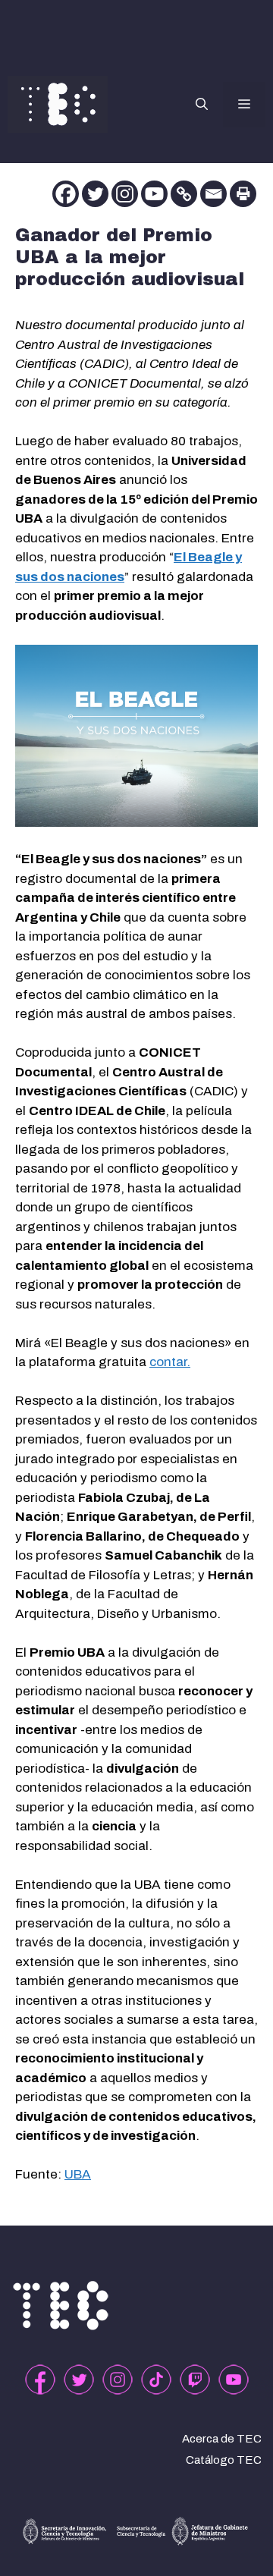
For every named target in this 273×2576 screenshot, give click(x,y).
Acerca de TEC (222, 2439)
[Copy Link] (184, 194)
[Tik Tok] (156, 2380)
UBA (78, 2174)
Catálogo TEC (224, 2460)
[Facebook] (66, 194)
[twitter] (79, 2380)
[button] (202, 105)
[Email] (213, 194)
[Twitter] (95, 194)
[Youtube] (154, 194)
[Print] (243, 194)
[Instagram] (125, 194)
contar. (170, 1362)
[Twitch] (195, 2380)
